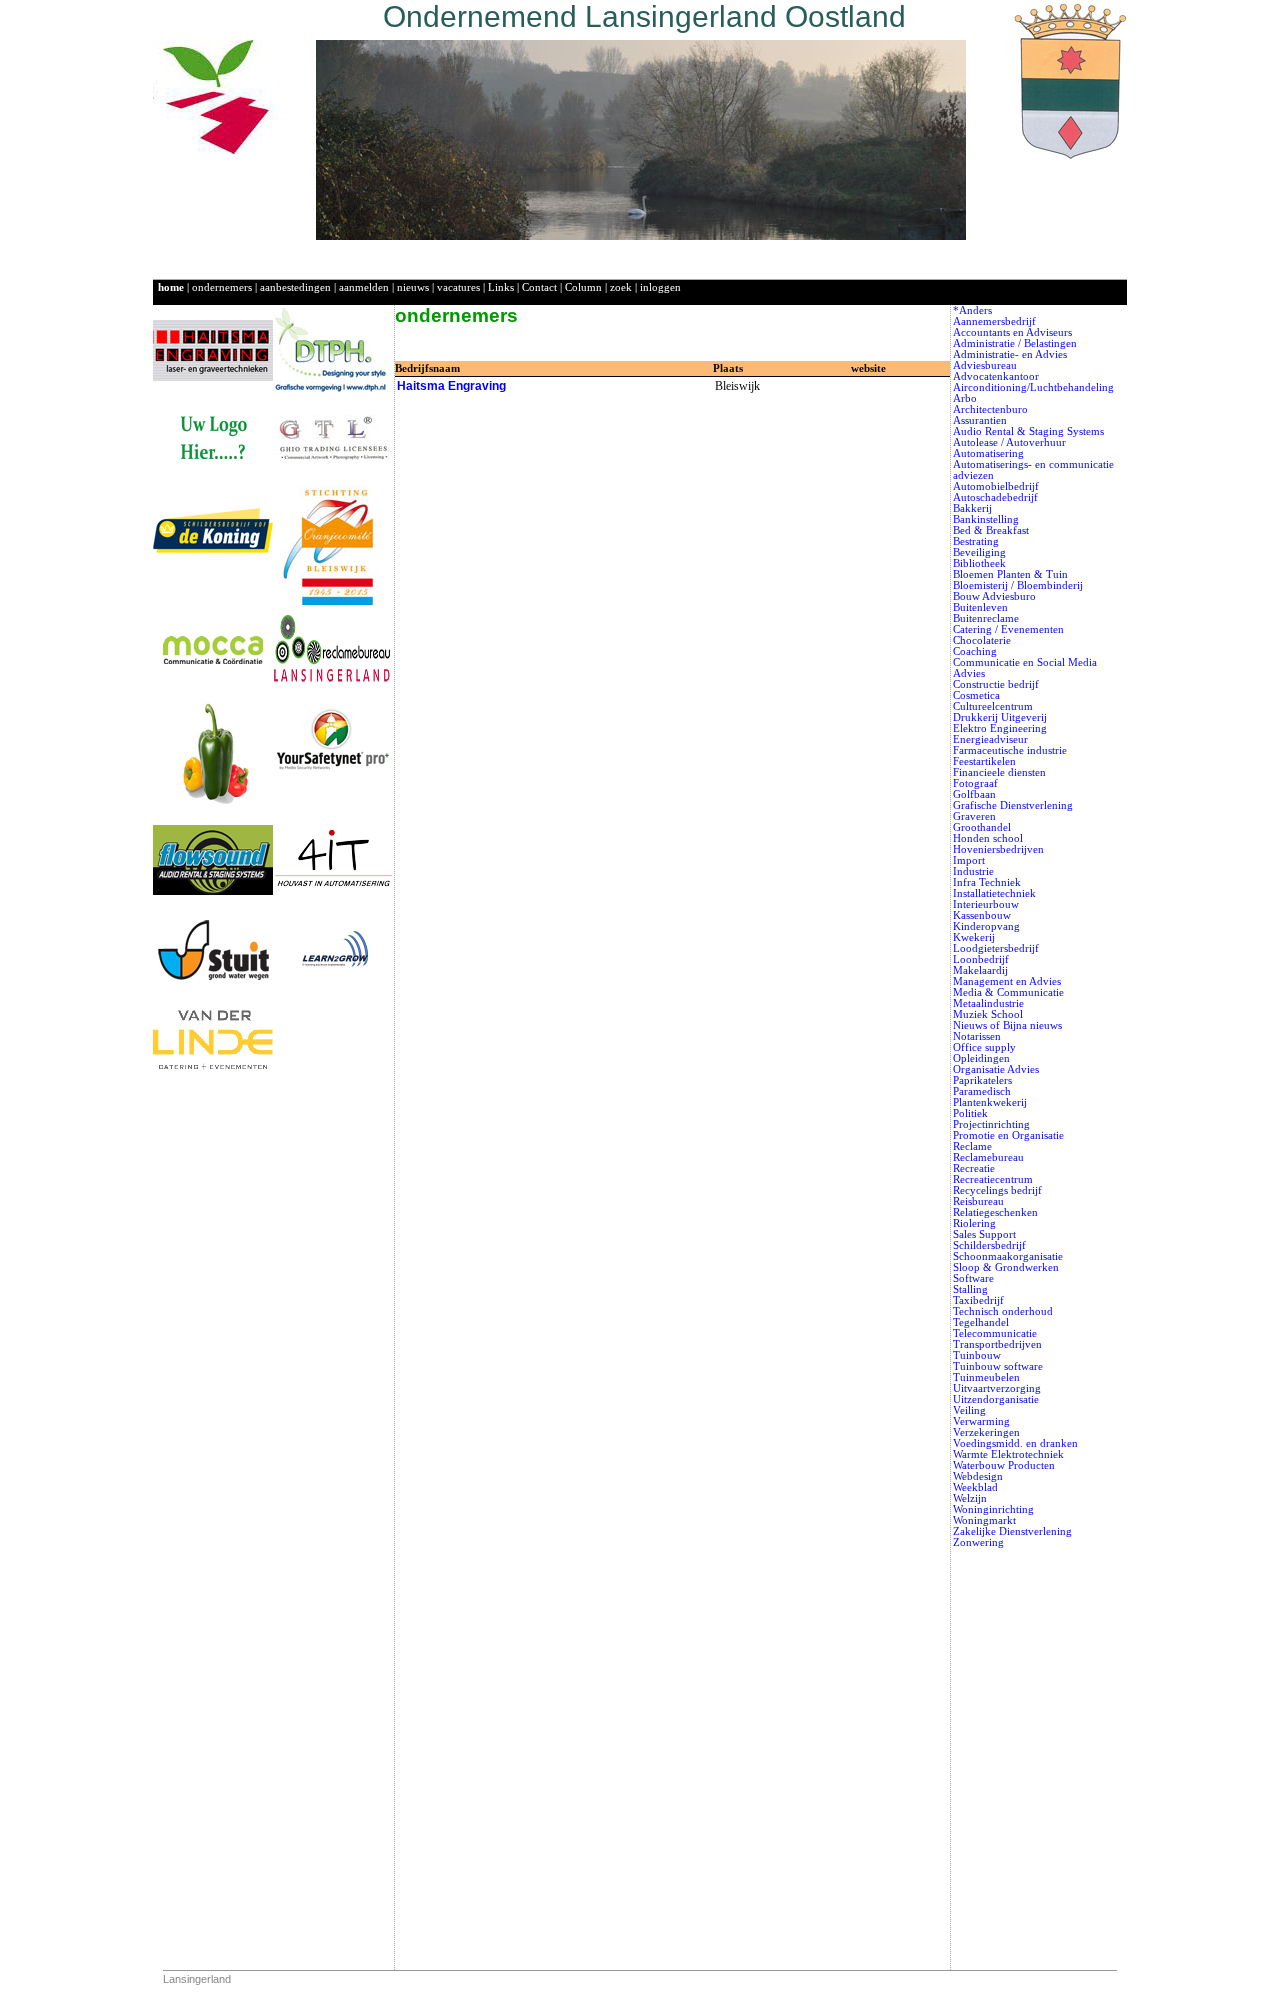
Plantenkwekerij (990, 1102)
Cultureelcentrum (993, 706)
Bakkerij (972, 508)
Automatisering (988, 453)
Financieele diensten (999, 772)
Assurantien (980, 420)
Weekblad (975, 1487)
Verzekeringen (986, 1432)
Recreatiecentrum (993, 1179)
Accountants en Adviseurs (1012, 332)
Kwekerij (974, 937)
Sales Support (984, 1234)
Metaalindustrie (988, 1003)
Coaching (975, 651)
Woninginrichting (993, 1509)
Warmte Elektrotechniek (1008, 1454)
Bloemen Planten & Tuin (1010, 574)
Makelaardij (980, 970)
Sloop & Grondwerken (1006, 1267)
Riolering (974, 1223)
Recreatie (974, 1168)
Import (969, 860)
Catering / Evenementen (1008, 629)
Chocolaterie (982, 640)
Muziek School (988, 1014)
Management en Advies (1007, 981)
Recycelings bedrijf (997, 1190)
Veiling (969, 1410)
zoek (621, 287)
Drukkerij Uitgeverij (1000, 717)
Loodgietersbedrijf (996, 948)
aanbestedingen (295, 287)
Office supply (984, 1047)
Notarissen (977, 1036)
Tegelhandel (981, 1322)
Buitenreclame (986, 618)
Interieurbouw (986, 904)
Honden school (988, 838)
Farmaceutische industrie (1010, 750)
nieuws (413, 287)
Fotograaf (975, 783)
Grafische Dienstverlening (1013, 805)
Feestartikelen (984, 761)
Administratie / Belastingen (1015, 343)
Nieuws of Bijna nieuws (1007, 1025)
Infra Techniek (987, 882)
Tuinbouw (977, 1355)
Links (501, 287)
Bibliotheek (979, 563)
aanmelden (364, 287)
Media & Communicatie (1008, 992)
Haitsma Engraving (451, 386)
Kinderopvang (986, 926)
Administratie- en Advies (1010, 354)
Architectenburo (990, 409)
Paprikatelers (982, 1080)
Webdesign (978, 1476)
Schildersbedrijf (989, 1245)
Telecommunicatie (995, 1333)
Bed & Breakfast (991, 530)
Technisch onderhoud (1003, 1311)
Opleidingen (981, 1058)
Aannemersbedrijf (994, 321)
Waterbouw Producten (1004, 1465)
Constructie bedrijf (996, 684)
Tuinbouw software (998, 1366)
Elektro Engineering (1000, 728)
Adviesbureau (985, 365)
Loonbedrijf (981, 959)
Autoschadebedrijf (995, 497)
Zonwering (978, 1542)
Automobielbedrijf (996, 486)
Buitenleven (980, 607)
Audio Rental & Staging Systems (1028, 431)
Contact (539, 287)
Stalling (970, 1289)
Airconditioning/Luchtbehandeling (1033, 387)
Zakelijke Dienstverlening (1012, 1531)
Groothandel (982, 827)
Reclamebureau (988, 1157)
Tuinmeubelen (986, 1377)
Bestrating (976, 541)
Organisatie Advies (996, 1069)
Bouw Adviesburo (994, 596)
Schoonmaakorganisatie (1008, 1256)
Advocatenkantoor (996, 376)
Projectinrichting (991, 1124)
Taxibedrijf (978, 1300)
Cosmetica (976, 695)
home (171, 287)
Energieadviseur (990, 739)
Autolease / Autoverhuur (1009, 442)
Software (973, 1278)
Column (583, 287)
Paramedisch (982, 1091)
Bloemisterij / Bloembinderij (1018, 585)
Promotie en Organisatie (1008, 1135)
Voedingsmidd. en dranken (1015, 1443)
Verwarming (981, 1421)
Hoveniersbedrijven (998, 849)
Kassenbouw (982, 915)
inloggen (660, 287)
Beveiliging (979, 552)
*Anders (972, 310)
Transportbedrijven (997, 1344)
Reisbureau (978, 1201)
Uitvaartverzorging (997, 1388)
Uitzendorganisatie (996, 1399)
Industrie (973, 871)
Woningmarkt (984, 1520)
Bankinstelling (986, 519)
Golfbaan (974, 794)
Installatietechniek (994, 893)
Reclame (972, 1146)
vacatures (458, 287)
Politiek (970, 1113)
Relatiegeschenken (995, 1212)
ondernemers (222, 287)
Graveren (974, 816)
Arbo (965, 398)
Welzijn (970, 1498)
